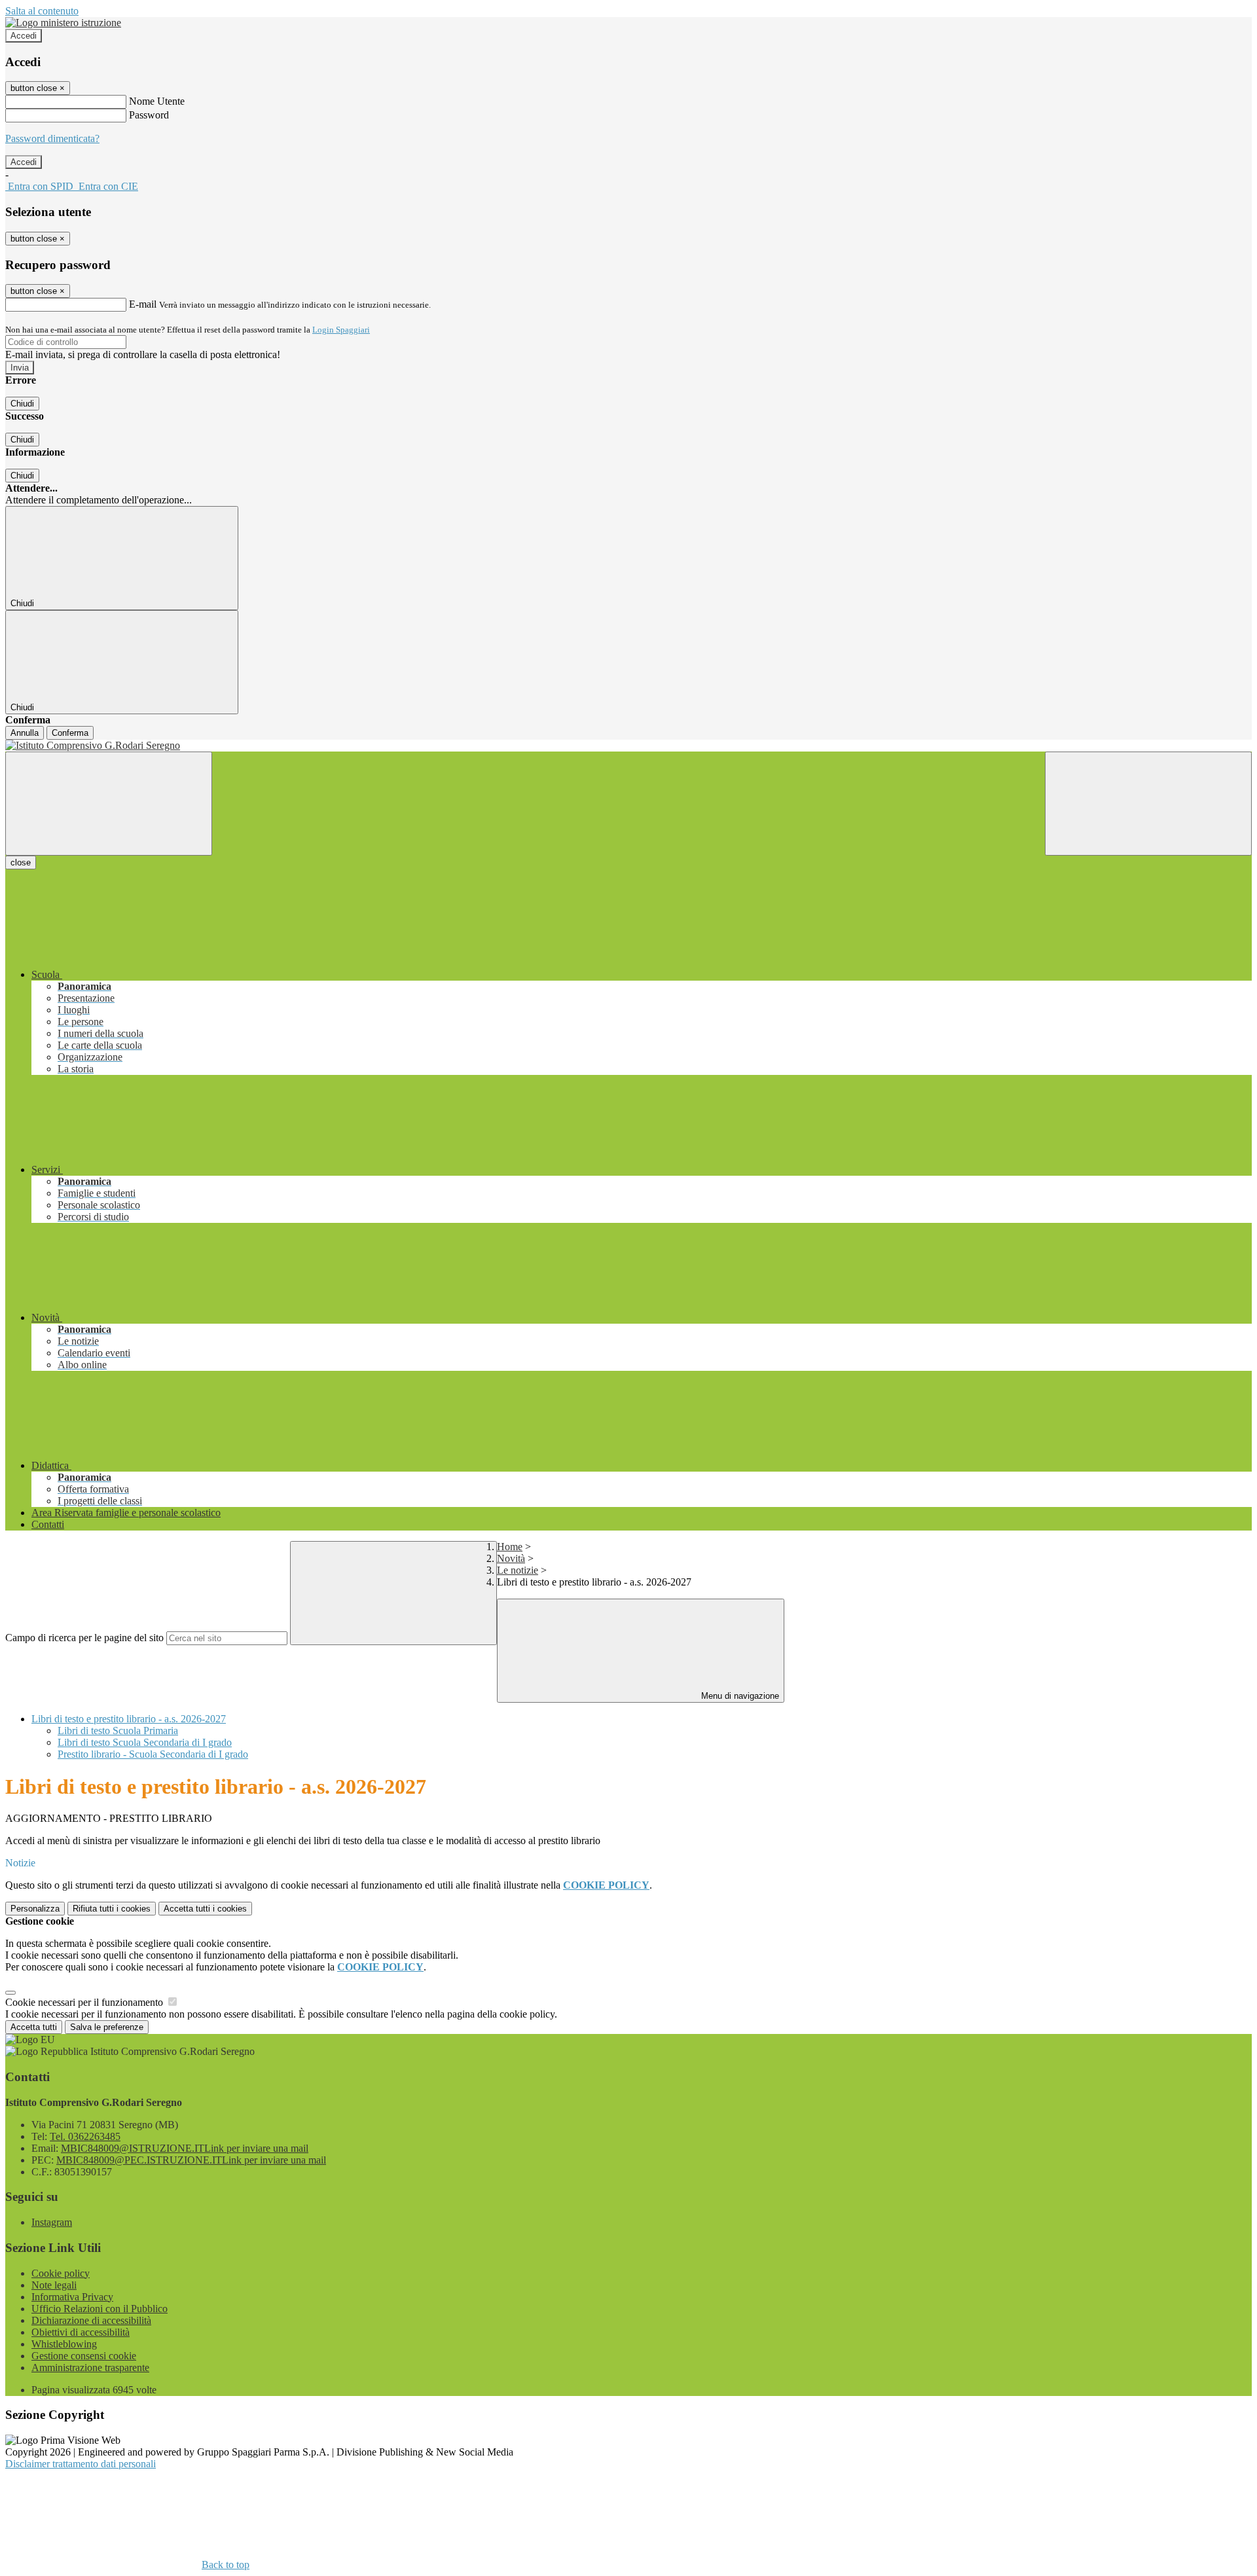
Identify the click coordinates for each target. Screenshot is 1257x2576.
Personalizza (35, 1909)
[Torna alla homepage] (628, 746)
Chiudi (22, 404)
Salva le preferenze (107, 2027)
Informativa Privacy (72, 2297)
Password (149, 115)
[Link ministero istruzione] (63, 23)
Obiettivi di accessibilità (81, 2332)
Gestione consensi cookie (84, 2356)
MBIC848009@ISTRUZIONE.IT (185, 2148)
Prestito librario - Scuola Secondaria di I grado (153, 1754)
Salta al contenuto (42, 11)
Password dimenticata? (52, 138)
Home (510, 1547)
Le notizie (518, 1570)
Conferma (70, 733)
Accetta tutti (205, 1909)
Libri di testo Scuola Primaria (118, 1731)
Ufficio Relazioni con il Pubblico (100, 2309)
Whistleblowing (64, 2344)
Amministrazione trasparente (90, 2367)
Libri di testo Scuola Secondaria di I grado (145, 1742)
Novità (511, 1558)
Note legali (54, 2285)
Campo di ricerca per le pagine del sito (84, 1638)
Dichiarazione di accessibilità (91, 2320)
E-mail (143, 304)
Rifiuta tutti (112, 1909)
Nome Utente (157, 101)
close (21, 862)
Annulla (25, 733)
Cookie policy (61, 2273)
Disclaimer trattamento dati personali (81, 2464)
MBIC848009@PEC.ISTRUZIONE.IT (191, 2160)
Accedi (24, 36)
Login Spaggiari (341, 330)
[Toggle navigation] (109, 804)
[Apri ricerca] (1148, 804)
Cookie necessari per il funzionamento (85, 2002)
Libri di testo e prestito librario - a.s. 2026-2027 (129, 1719)
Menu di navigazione (739, 1696)
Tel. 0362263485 (85, 2136)
